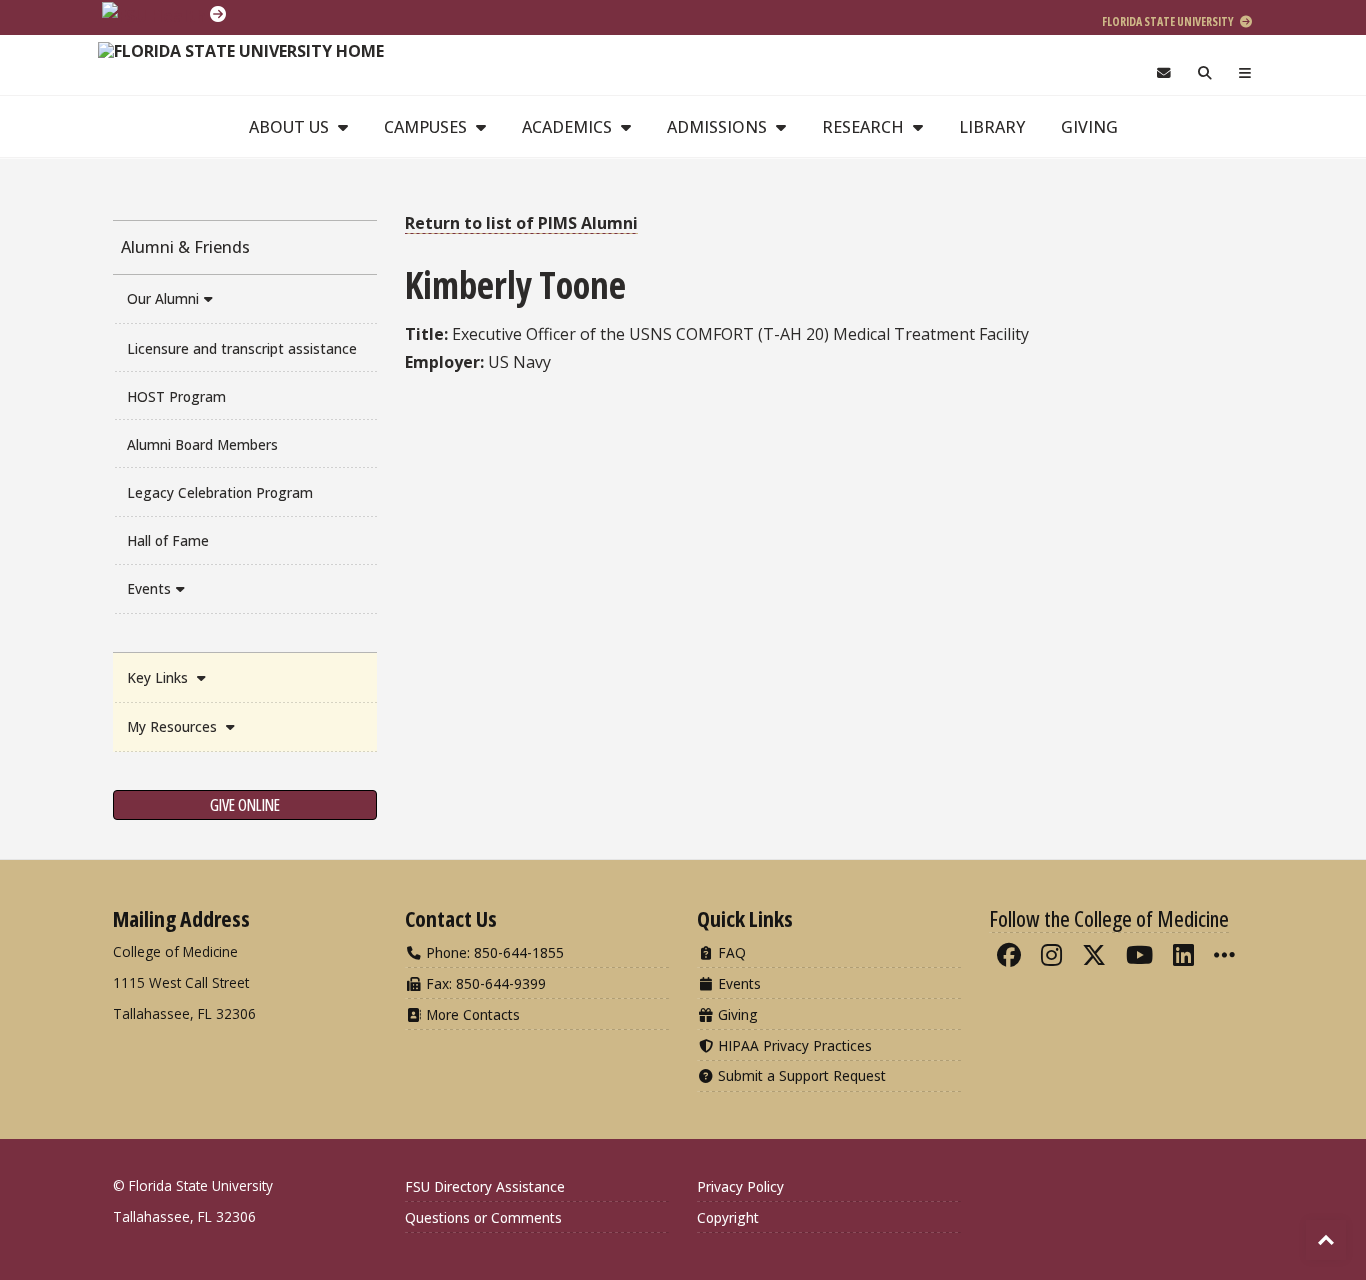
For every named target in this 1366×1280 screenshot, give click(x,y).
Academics (569, 127)
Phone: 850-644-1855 (493, 952)
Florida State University (1169, 21)
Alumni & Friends (185, 247)
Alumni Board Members (202, 444)
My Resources (174, 726)
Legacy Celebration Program (220, 492)
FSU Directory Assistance (485, 1186)
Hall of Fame (168, 540)
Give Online (245, 805)
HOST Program (176, 396)
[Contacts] (1163, 73)
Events (149, 588)
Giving (1089, 127)
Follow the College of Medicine (1109, 918)
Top (1326, 1240)
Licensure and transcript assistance (242, 348)
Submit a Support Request (800, 1075)
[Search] (1205, 73)
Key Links (159, 677)
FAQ (730, 952)
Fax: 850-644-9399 (484, 983)
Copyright (728, 1217)
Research (865, 127)
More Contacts (471, 1014)
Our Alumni (163, 298)
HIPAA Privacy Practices (793, 1045)
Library (992, 127)
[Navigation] (1245, 73)
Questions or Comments (483, 1217)
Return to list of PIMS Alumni (521, 223)
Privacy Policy (740, 1186)
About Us (291, 127)
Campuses (427, 127)
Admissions (719, 127)
